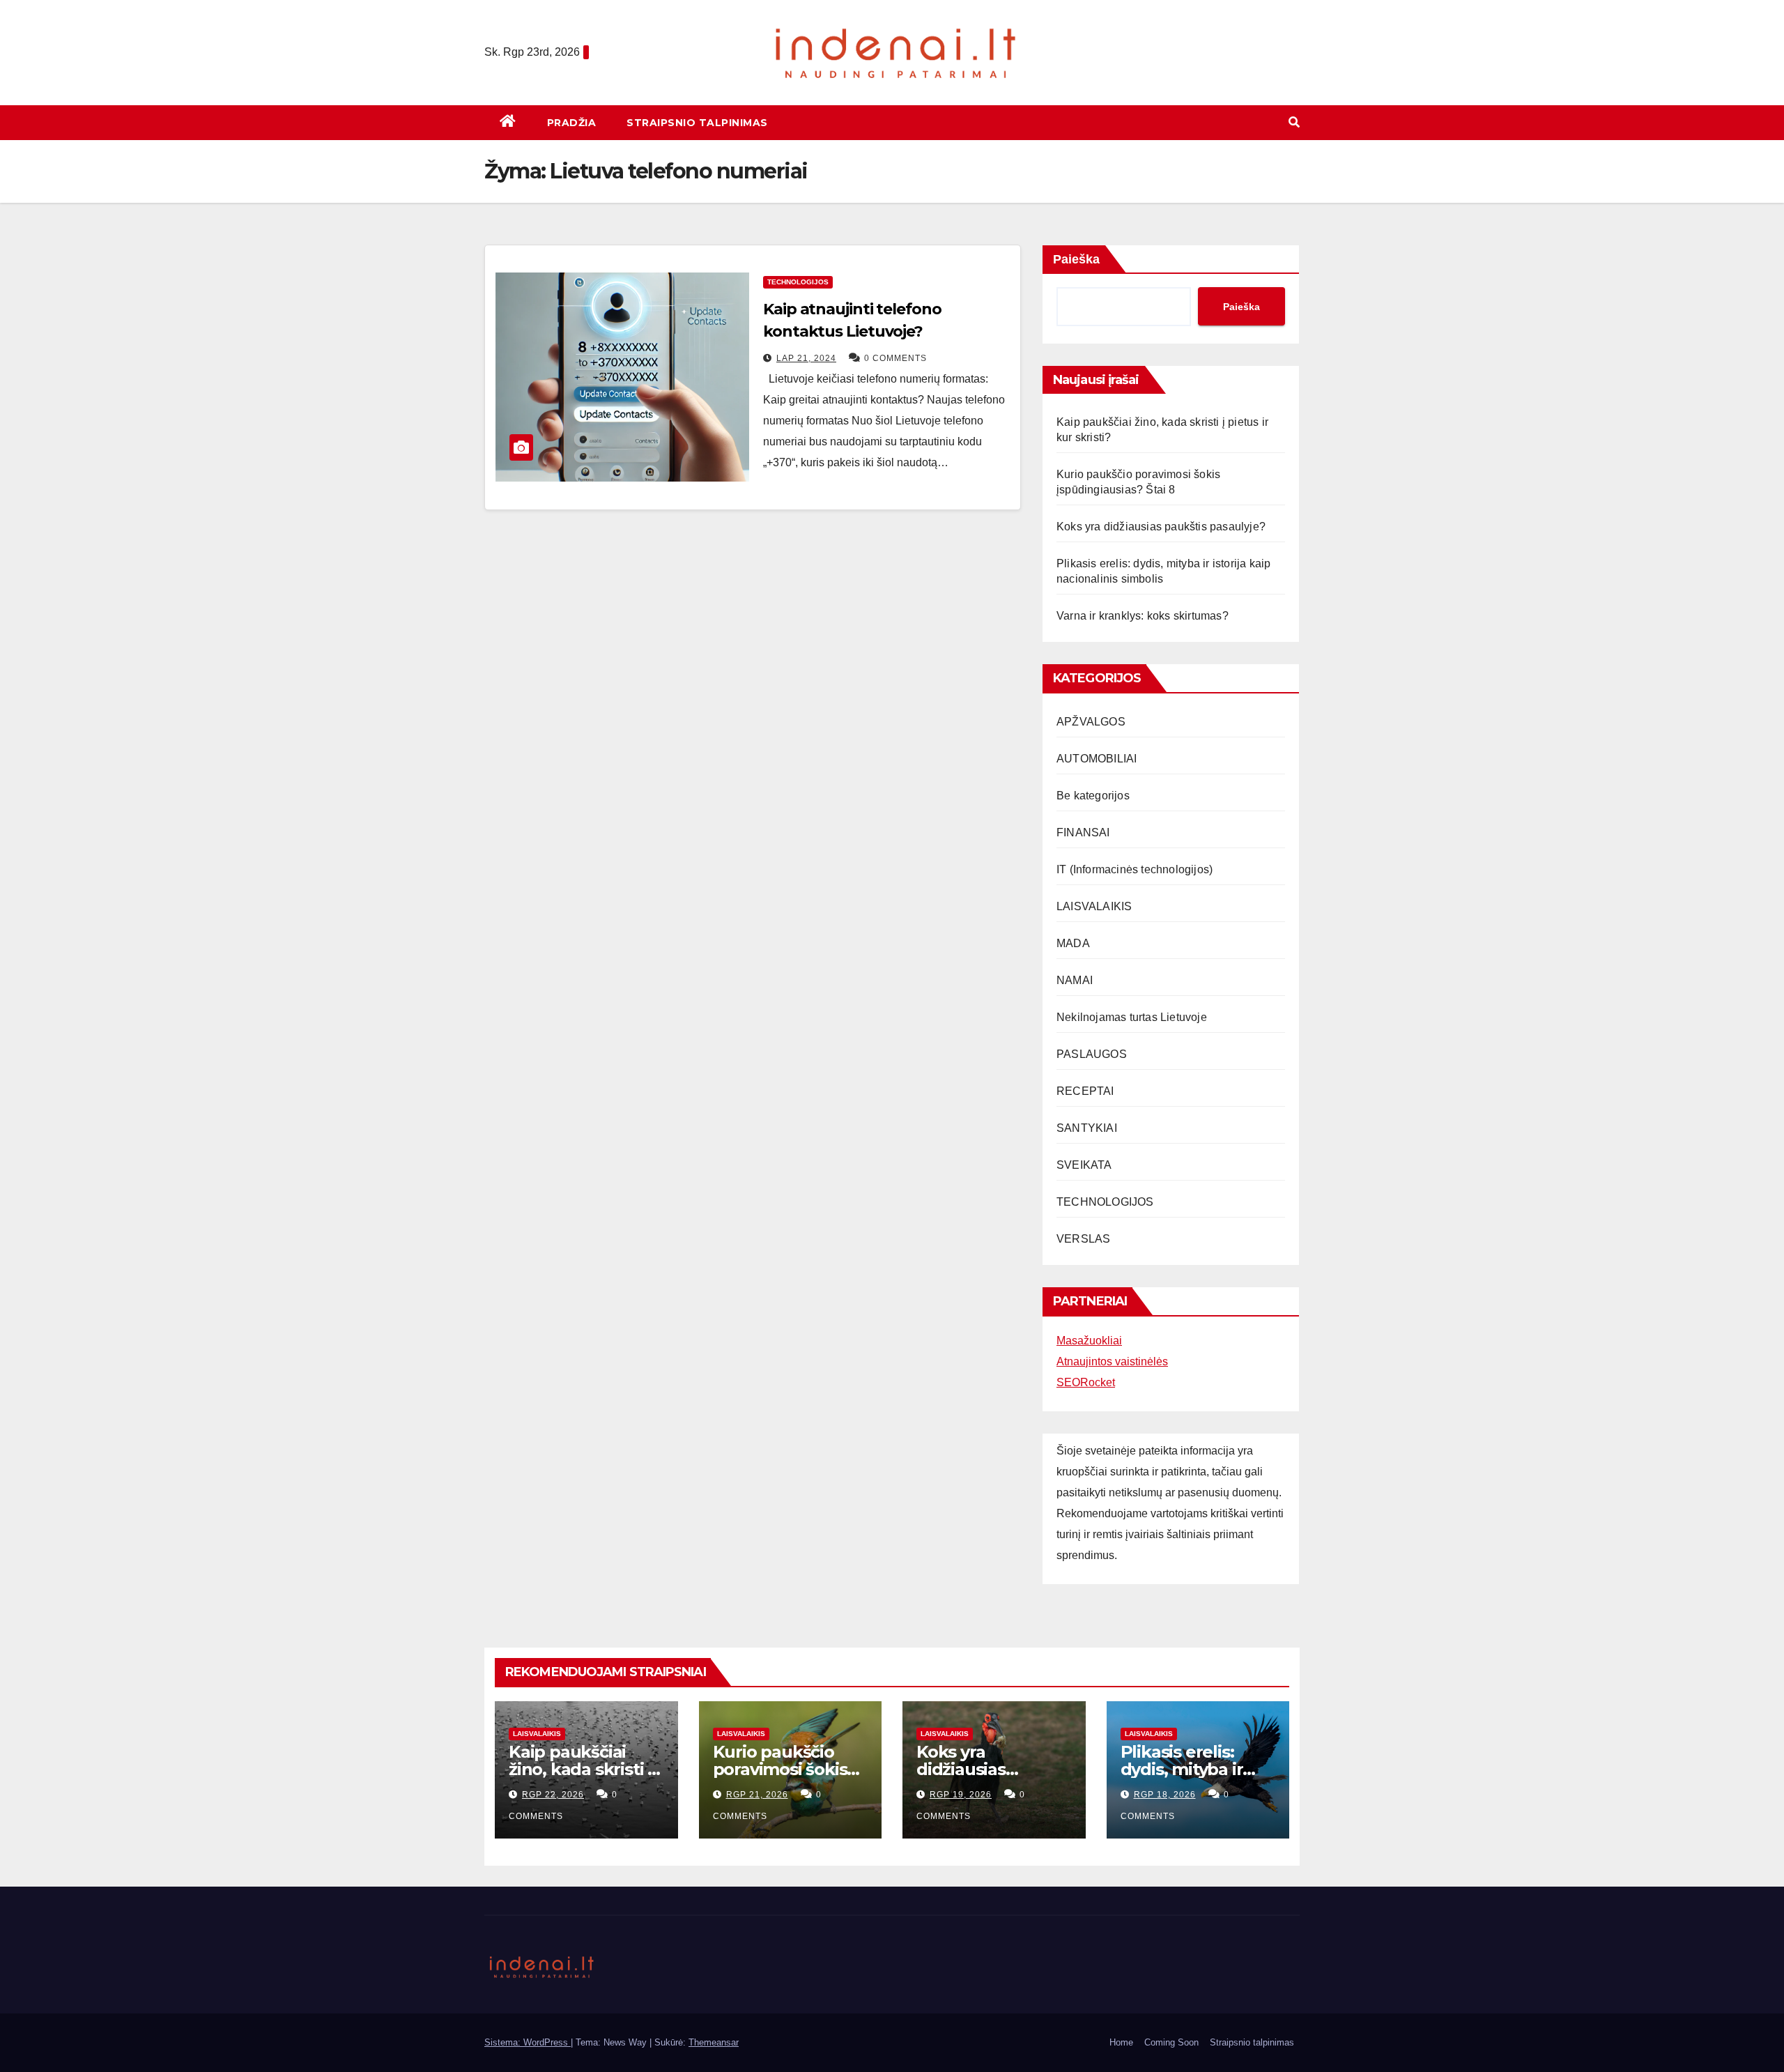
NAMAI (1075, 980)
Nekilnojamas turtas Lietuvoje (1132, 1017)
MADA (1073, 943)
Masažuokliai (1089, 1341)
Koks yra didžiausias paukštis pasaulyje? (1161, 527)
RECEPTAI (1085, 1091)
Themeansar (714, 2042)
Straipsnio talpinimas (697, 123)
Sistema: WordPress (528, 2042)
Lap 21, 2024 (806, 358)
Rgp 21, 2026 (757, 1795)
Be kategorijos (1093, 796)
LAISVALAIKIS (1094, 906)
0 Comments (895, 358)
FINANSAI (1083, 832)
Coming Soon (1171, 2042)
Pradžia (572, 123)
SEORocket (1086, 1382)
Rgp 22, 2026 (553, 1795)
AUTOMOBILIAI (1097, 759)
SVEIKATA (1084, 1165)
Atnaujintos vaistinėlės (1112, 1361)
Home (1121, 2042)
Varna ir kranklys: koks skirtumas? (1143, 616)
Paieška (1076, 259)
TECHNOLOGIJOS (798, 282)
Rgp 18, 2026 (1165, 1795)
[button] (1294, 122)
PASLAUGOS (1092, 1054)
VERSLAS (1083, 1239)
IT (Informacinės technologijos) (1135, 869)
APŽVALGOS (1091, 722)
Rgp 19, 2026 (961, 1795)
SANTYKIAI (1087, 1128)
